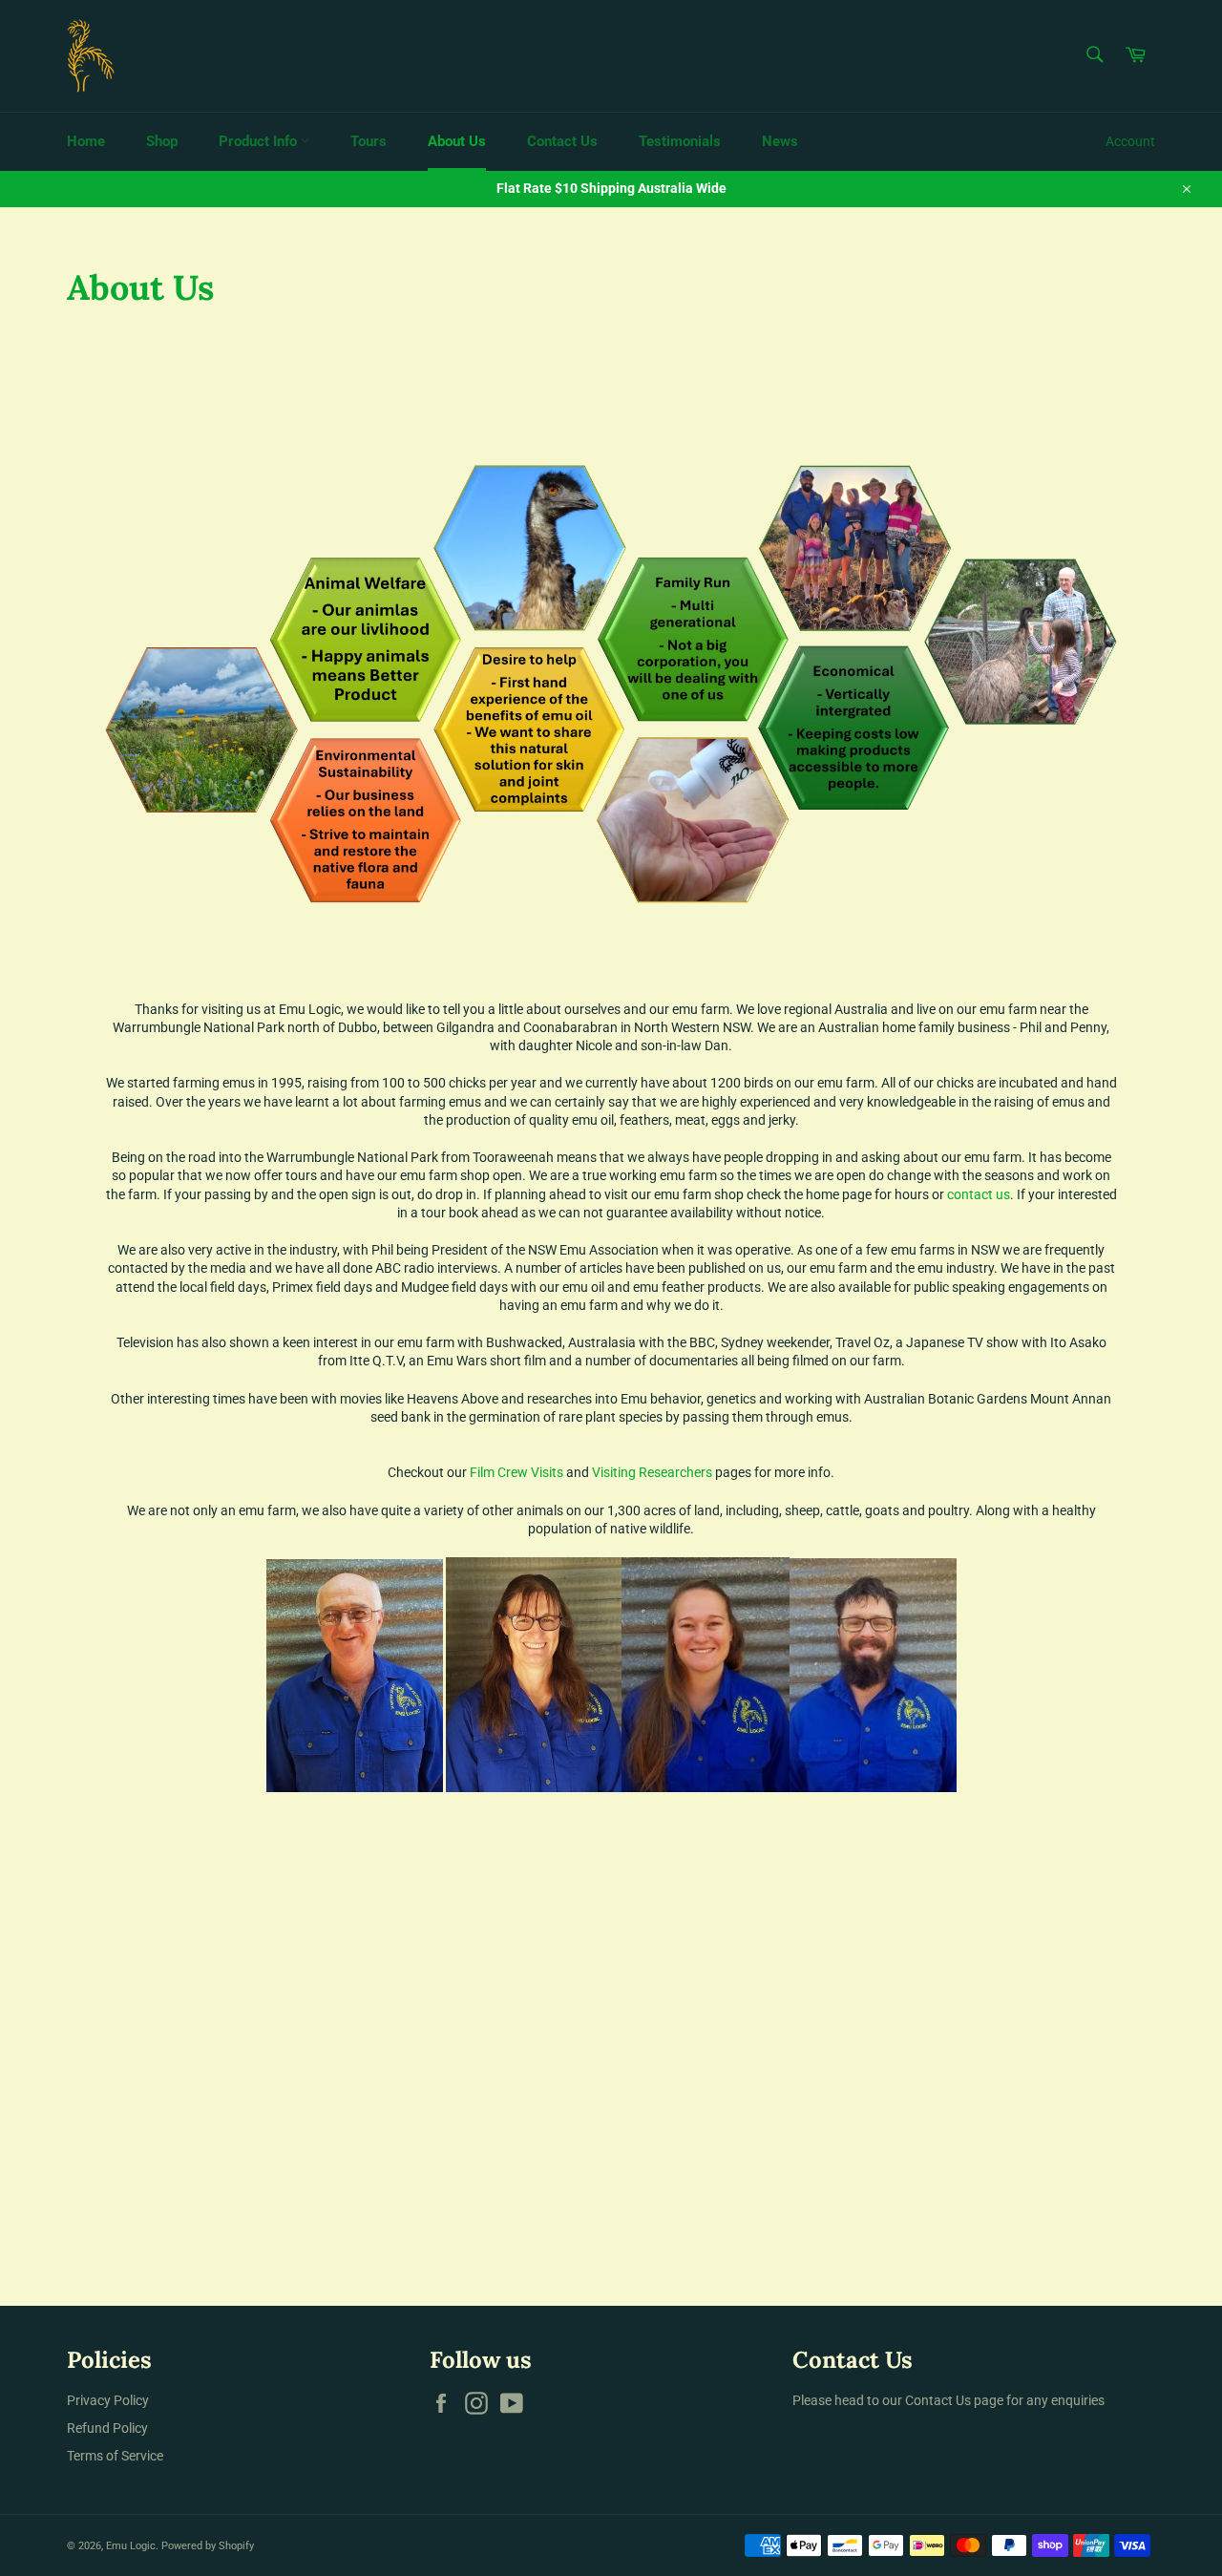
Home (86, 141)
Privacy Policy (108, 2400)
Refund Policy (107, 2428)
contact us (979, 1194)
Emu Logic (131, 2546)
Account (1130, 141)
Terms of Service (115, 2456)
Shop (162, 141)
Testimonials (680, 141)
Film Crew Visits (516, 1472)
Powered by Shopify (208, 2546)
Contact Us (562, 141)
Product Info (260, 141)
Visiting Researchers (652, 1472)
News (780, 141)
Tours (369, 141)
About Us (457, 141)
